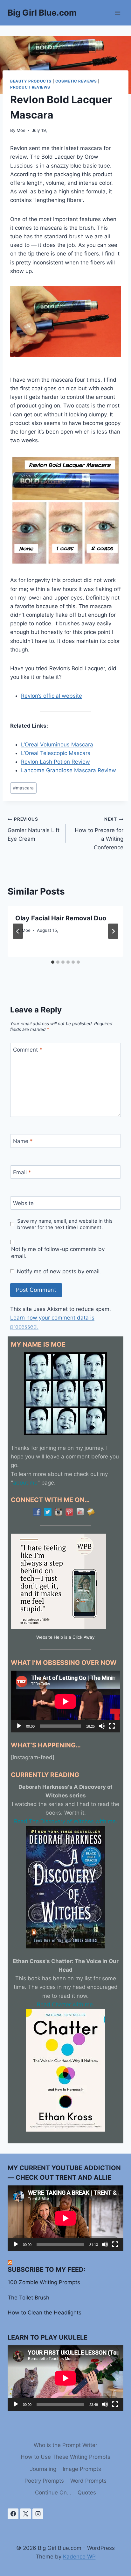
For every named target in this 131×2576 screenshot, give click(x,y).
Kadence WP (79, 2557)
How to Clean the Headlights (45, 2313)
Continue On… (53, 2493)
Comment (28, 1050)
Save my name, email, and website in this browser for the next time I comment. (65, 1224)
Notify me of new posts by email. (59, 1271)
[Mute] (102, 1726)
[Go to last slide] (18, 931)
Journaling (43, 2469)
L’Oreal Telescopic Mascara (56, 753)
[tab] (53, 962)
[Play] (19, 1726)
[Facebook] (13, 2514)
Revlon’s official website (52, 696)
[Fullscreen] (112, 1726)
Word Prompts (88, 2481)
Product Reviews (30, 87)
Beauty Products (31, 81)
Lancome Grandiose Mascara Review (69, 770)
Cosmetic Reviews (76, 81)
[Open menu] (117, 13)
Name (23, 1141)
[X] (25, 2514)
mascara (23, 788)
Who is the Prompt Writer (65, 2445)
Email (22, 1172)
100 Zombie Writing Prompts (44, 2282)
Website (23, 1203)
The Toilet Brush (28, 2298)
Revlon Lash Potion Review (55, 762)
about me (25, 1483)
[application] (65, 1702)
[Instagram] (38, 2514)
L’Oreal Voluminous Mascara (57, 745)
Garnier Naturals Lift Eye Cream (34, 829)
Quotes (87, 2493)
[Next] (113, 931)
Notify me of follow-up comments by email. (58, 1253)
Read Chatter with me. (66, 2004)
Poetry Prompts (44, 2481)
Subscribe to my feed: (47, 2270)
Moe (21, 130)
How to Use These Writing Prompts (65, 2457)
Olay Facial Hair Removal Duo (61, 918)
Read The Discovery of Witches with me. (66, 1821)
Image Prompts (82, 2469)
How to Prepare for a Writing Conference (99, 834)
